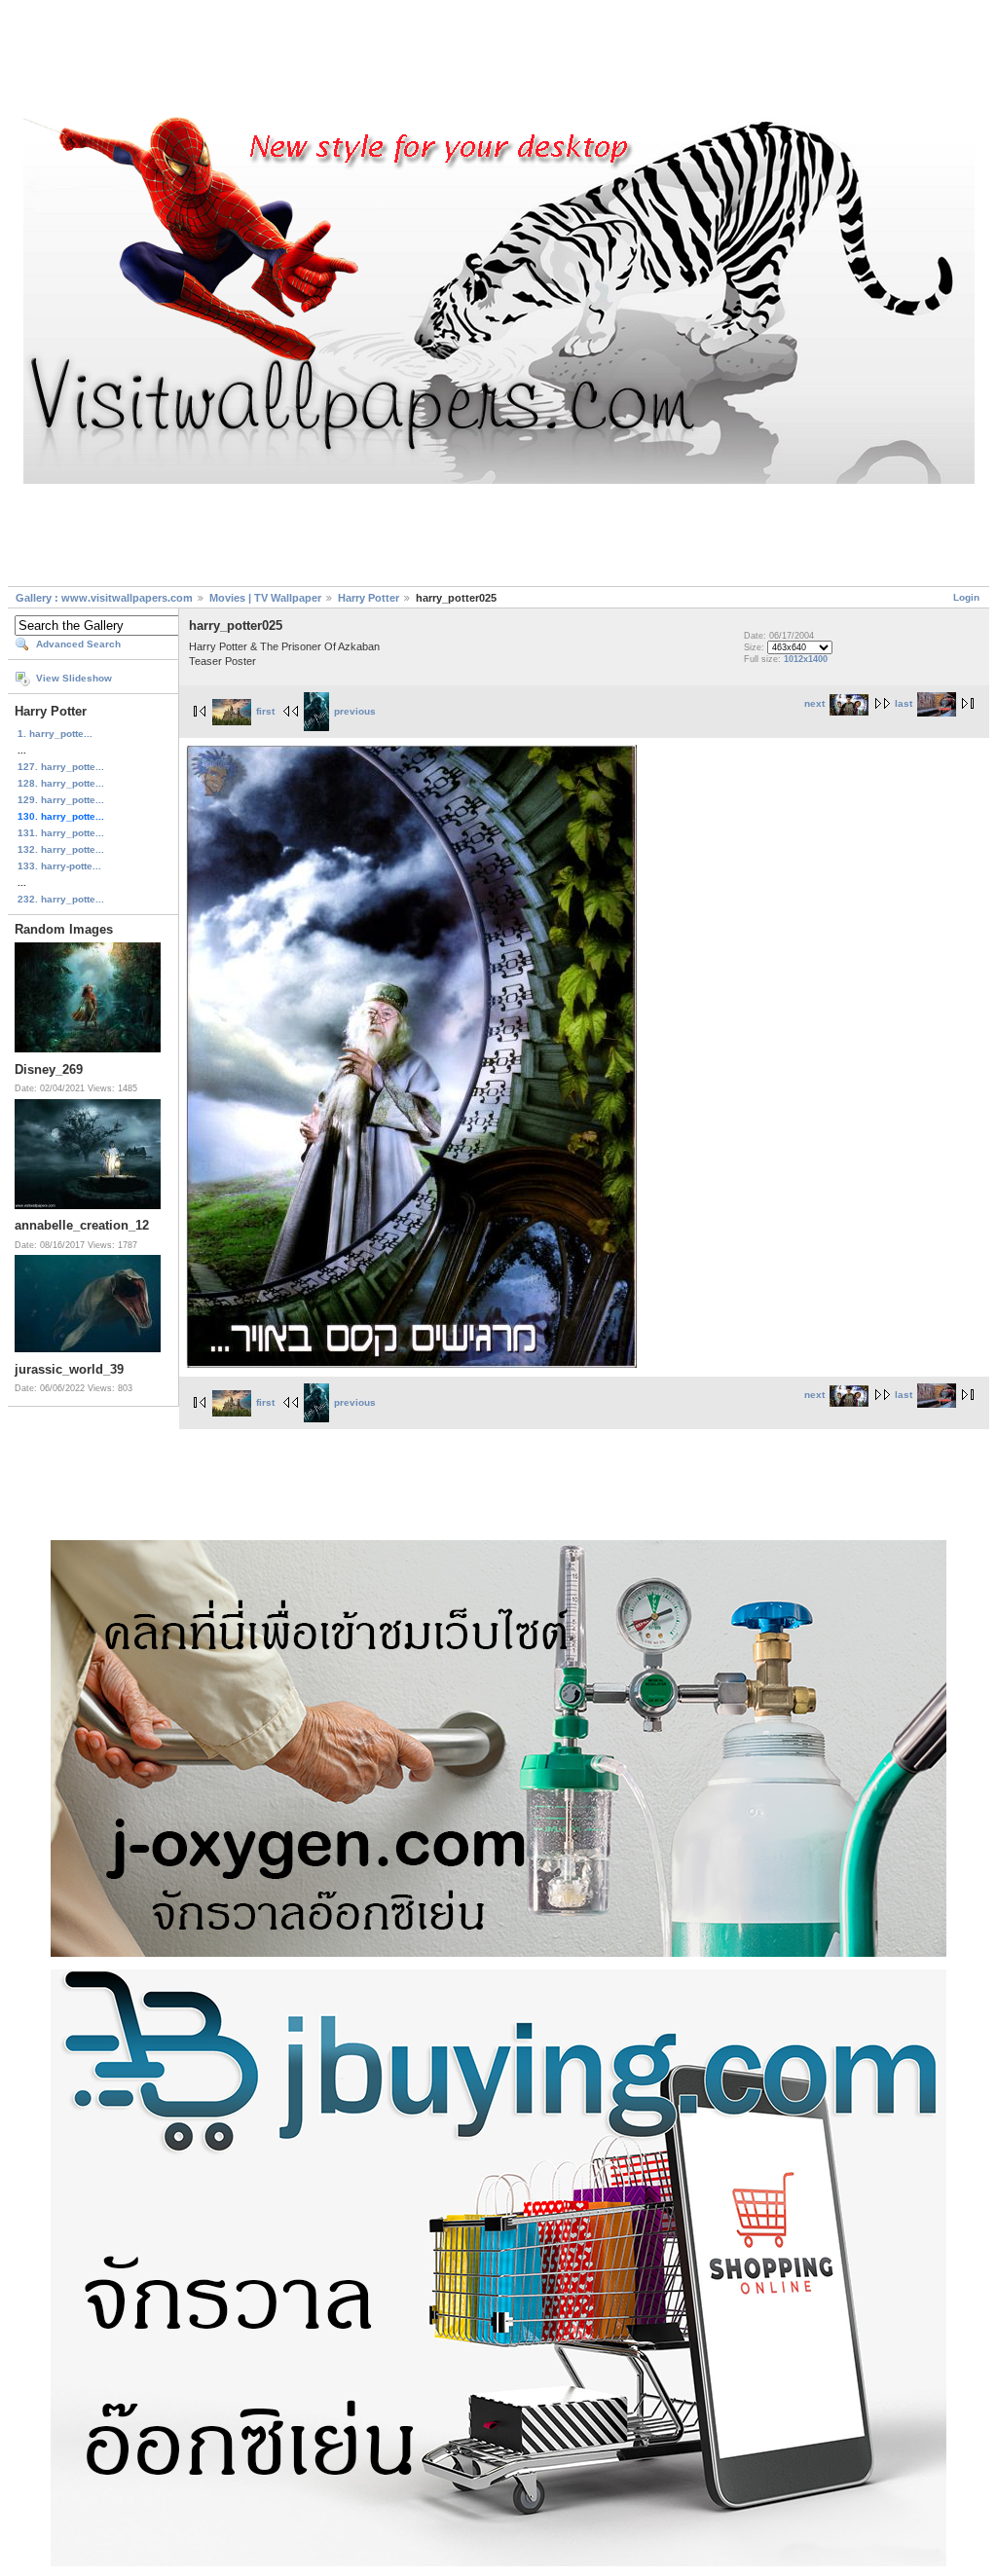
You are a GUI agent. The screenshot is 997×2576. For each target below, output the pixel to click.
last (904, 703)
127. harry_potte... (61, 767)
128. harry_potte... (61, 783)
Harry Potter (369, 598)
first (265, 711)
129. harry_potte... (61, 800)
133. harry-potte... (59, 866)
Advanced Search (78, 644)
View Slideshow (74, 678)
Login (966, 597)
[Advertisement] (498, 61)
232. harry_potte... (61, 899)
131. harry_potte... (61, 833)
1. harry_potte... (55, 734)
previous (355, 711)
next (814, 703)
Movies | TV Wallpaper (265, 598)
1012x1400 (806, 659)
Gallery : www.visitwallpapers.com (104, 598)
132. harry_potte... (61, 849)
